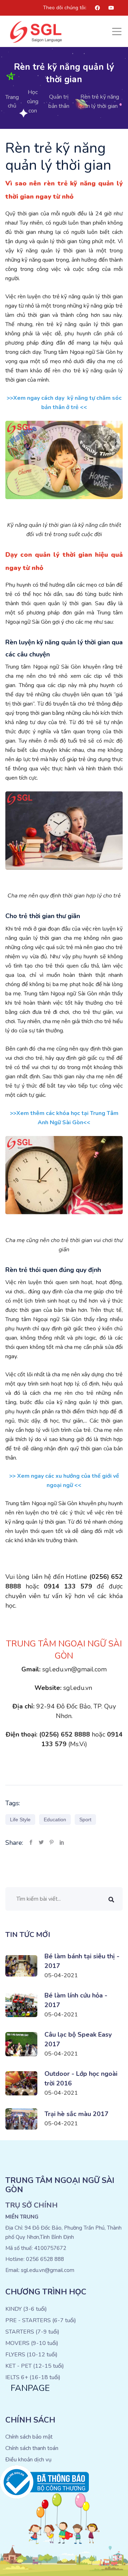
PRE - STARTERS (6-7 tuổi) (41, 2320)
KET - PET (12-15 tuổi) (35, 2366)
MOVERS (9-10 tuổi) (32, 2343)
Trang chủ (12, 101)
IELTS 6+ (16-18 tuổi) (33, 2377)
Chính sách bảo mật (29, 2437)
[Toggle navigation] (117, 32)
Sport (85, 1820)
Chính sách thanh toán (32, 2448)
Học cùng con (33, 101)
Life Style (20, 1820)
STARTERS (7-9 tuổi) (32, 2332)
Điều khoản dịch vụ (28, 2460)
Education (55, 1820)
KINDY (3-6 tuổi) (26, 2309)
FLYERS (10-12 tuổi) (31, 2355)
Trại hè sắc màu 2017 (76, 2114)
